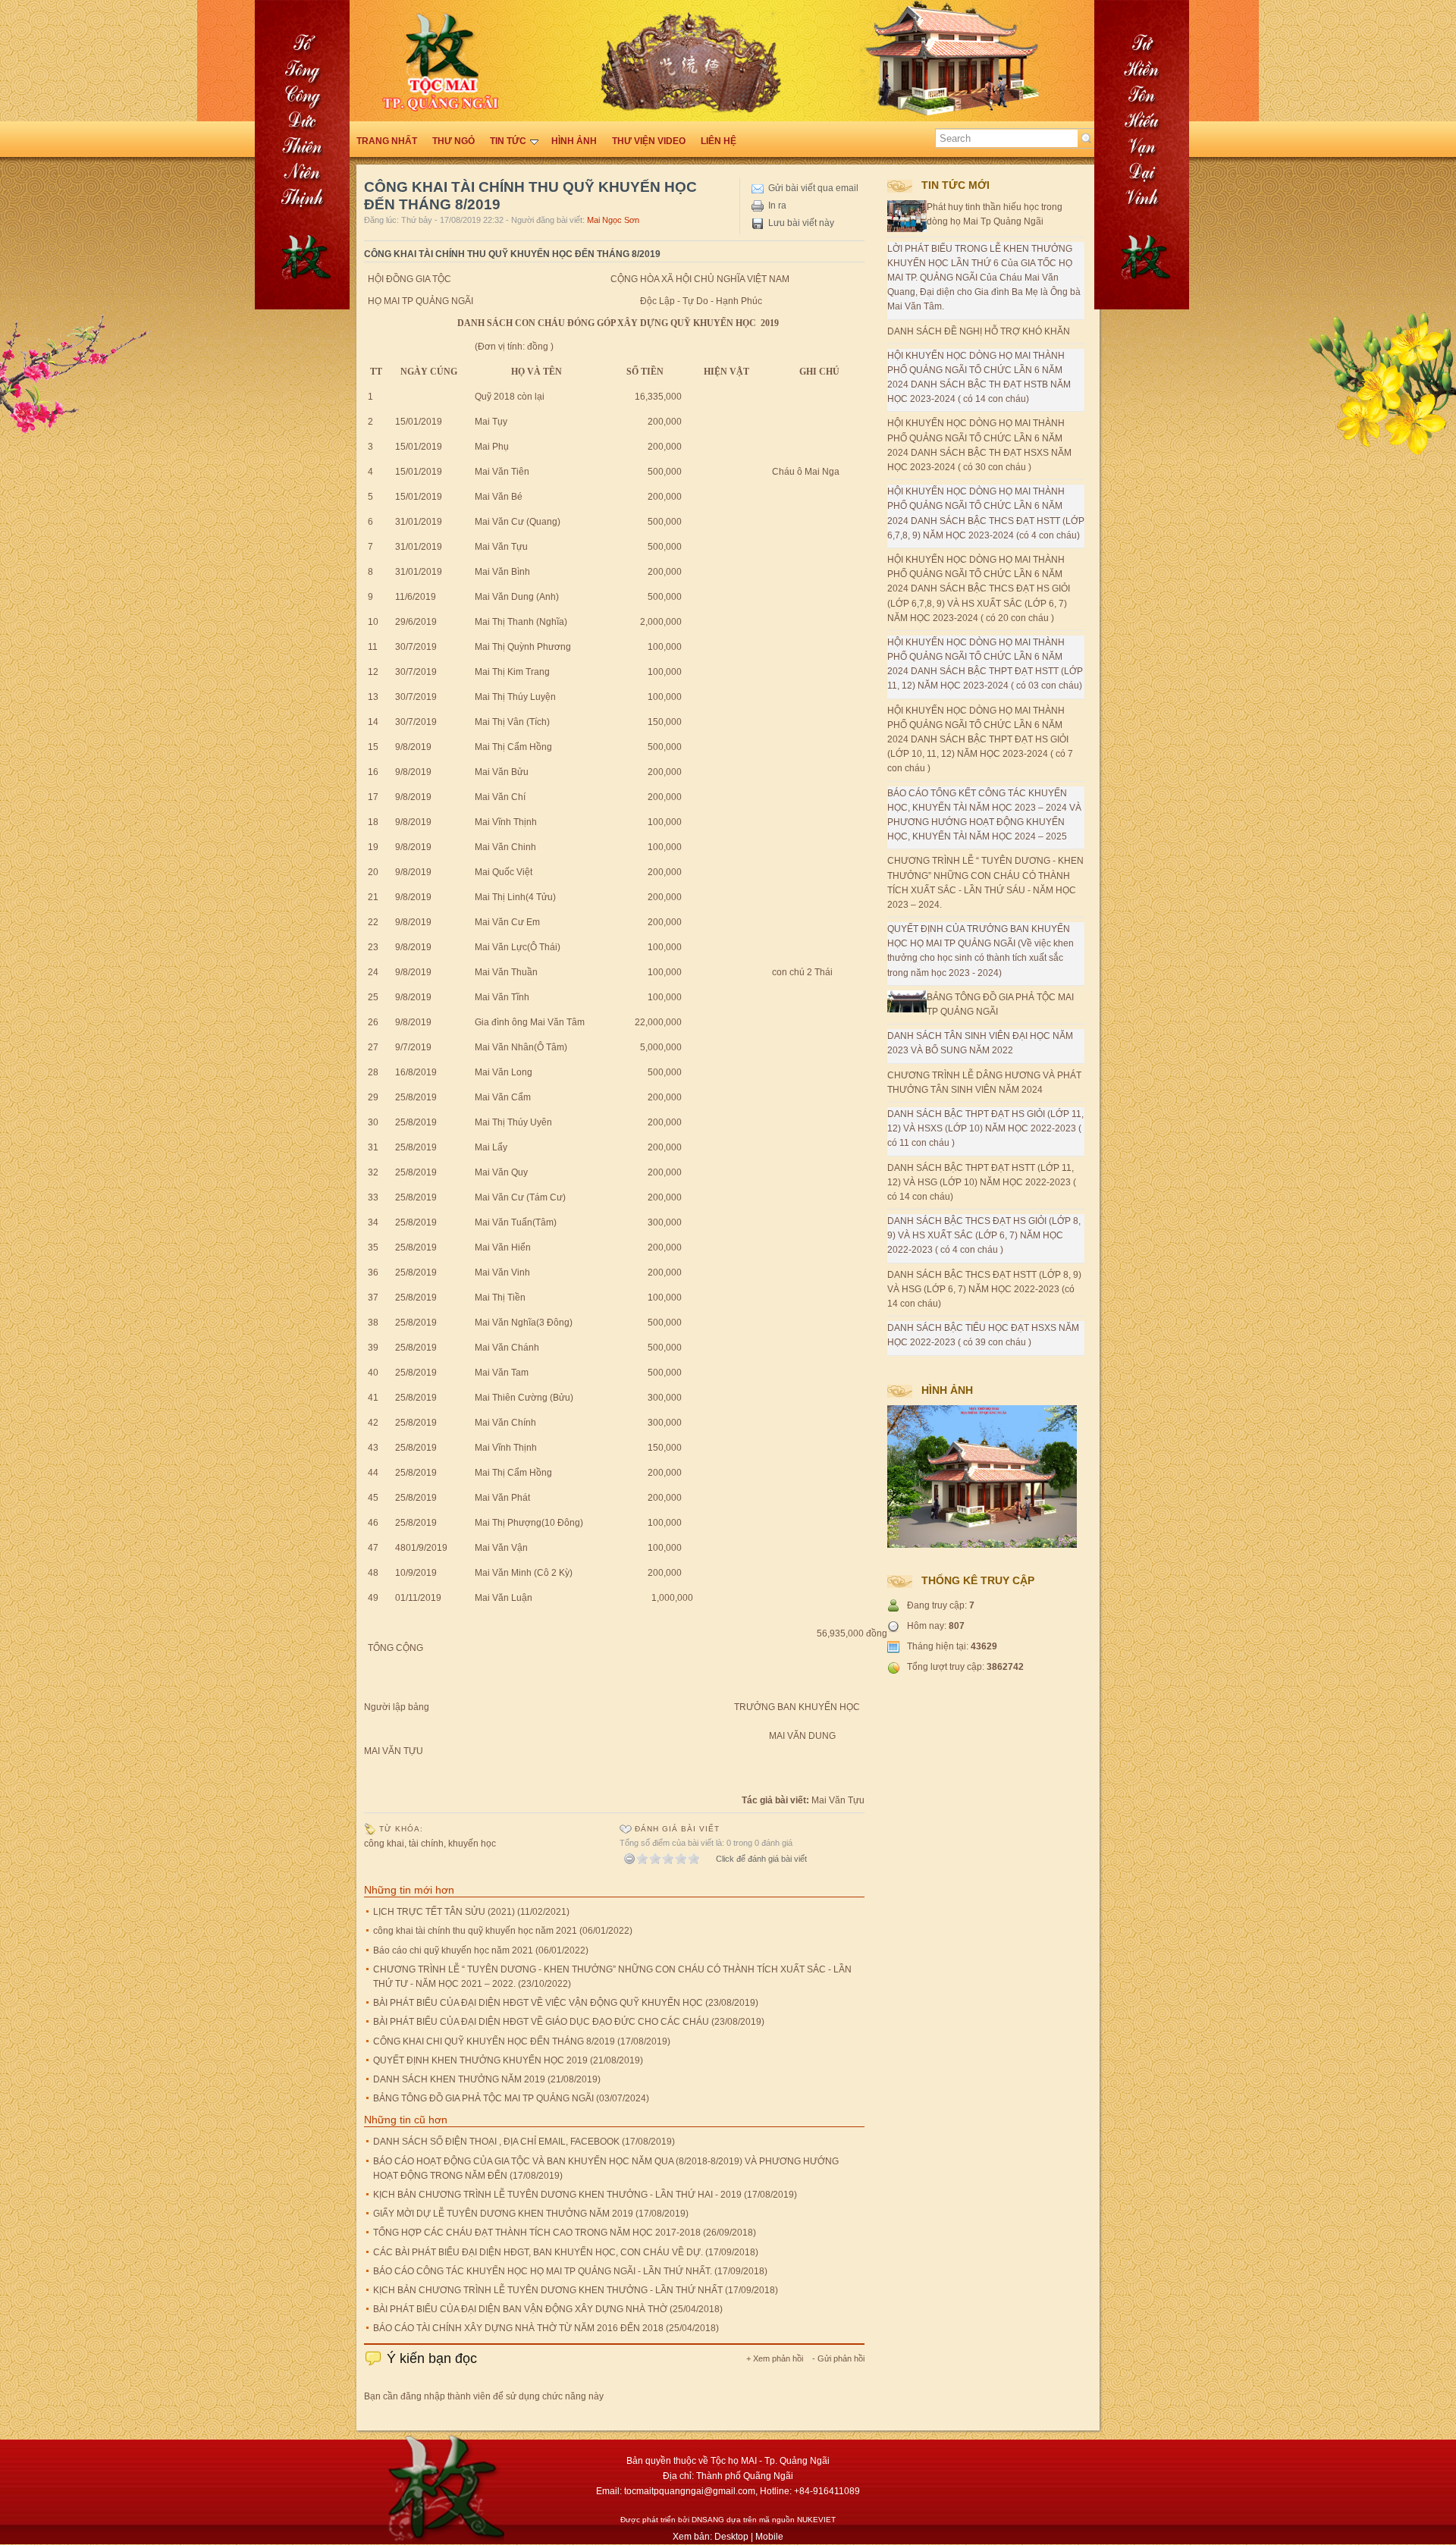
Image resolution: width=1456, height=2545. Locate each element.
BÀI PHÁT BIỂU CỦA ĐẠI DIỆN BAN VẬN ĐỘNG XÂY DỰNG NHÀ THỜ (520, 2309)
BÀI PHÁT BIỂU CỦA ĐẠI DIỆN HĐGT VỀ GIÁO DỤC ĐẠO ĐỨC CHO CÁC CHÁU (541, 2022)
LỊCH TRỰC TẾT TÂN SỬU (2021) (444, 1912)
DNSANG (708, 2520)
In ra (777, 206)
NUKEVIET (816, 2520)
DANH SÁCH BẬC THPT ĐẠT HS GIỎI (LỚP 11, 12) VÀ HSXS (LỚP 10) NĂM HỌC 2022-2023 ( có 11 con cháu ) (985, 1128)
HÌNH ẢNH (574, 141)
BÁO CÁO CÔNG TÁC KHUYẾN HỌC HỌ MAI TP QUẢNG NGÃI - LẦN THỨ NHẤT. (543, 2271)
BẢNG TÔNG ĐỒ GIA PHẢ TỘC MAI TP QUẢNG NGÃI (483, 2098)
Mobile (769, 2537)
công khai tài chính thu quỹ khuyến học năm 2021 (475, 1931)
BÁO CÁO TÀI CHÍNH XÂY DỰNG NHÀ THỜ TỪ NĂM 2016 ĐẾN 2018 (518, 2328)
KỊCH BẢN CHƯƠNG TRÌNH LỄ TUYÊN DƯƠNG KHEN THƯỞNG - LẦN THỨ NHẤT (548, 2290)
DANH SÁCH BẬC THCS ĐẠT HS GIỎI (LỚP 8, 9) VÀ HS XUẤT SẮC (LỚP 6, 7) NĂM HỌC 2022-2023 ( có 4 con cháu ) (984, 1235)
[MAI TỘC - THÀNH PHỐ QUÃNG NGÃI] (1380, 463)
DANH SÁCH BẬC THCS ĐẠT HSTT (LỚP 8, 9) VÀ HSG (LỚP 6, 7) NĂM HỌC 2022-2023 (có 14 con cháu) (984, 1289)
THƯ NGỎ (453, 141)
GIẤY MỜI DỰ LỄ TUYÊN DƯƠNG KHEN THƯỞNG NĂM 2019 (503, 2214)
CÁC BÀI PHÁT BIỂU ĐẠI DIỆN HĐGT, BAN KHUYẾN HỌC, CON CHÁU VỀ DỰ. (538, 2252)
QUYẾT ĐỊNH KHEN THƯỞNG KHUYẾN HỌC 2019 (480, 2060)
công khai (384, 1844)
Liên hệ (719, 141)
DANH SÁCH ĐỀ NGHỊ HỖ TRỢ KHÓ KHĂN (979, 331)
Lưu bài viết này (801, 223)
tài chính (426, 1844)
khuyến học (472, 1844)
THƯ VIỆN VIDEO (649, 141)
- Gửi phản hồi (838, 2358)
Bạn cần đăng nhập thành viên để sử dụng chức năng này (484, 2396)
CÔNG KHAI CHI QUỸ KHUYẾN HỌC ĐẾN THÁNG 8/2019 (494, 2041)
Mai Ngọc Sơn (613, 220)
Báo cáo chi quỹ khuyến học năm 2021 (453, 1950)
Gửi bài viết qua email (813, 188)
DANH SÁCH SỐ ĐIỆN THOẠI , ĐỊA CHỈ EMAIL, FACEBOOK (496, 2142)
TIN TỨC (508, 141)
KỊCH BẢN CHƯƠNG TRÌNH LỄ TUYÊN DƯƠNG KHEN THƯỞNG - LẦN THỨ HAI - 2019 (557, 2195)
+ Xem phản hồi (775, 2358)
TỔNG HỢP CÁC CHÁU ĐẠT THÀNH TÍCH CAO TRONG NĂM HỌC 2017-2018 (537, 2233)
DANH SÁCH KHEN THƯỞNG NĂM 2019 (459, 2079)
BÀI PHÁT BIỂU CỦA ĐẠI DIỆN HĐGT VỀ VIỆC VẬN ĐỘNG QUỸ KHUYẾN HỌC (538, 2003)
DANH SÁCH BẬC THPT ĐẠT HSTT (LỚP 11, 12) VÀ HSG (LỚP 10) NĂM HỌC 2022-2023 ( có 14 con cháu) (982, 1182)
